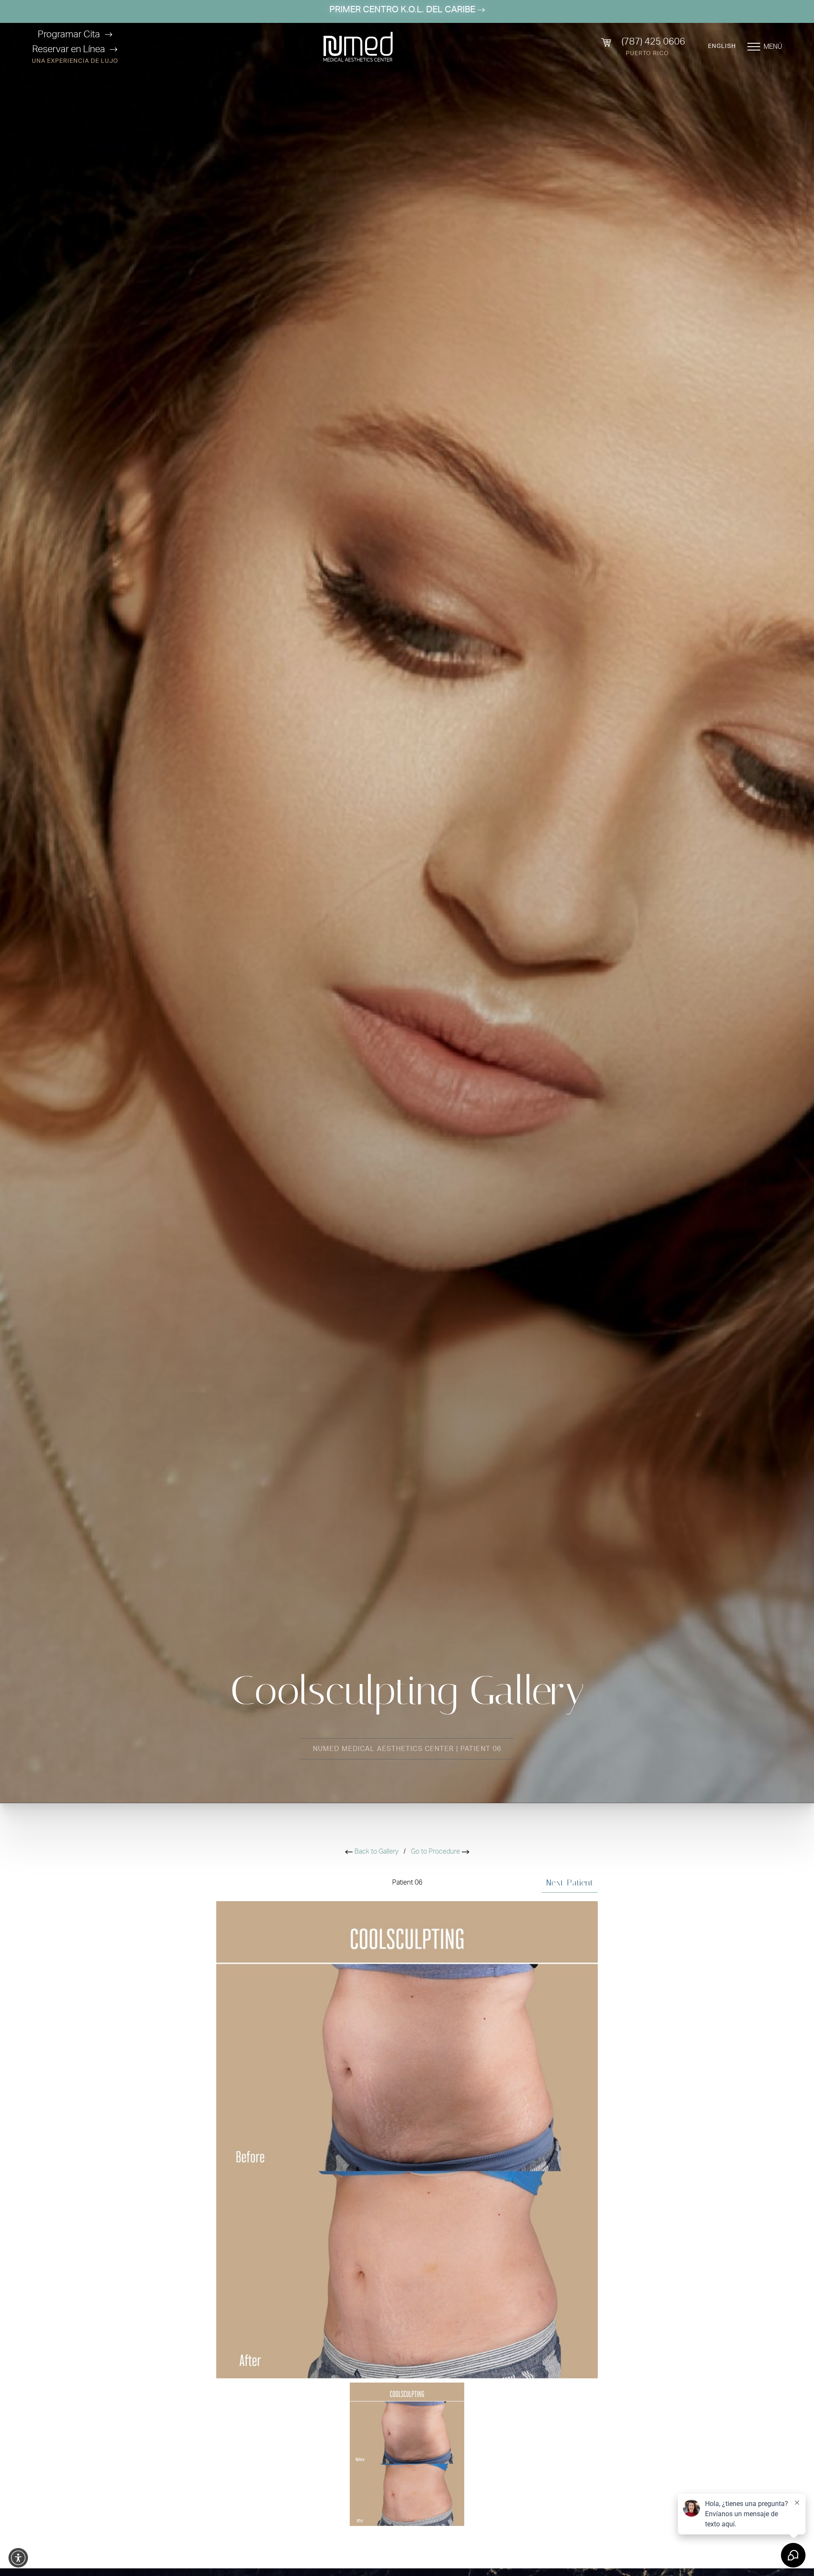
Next (570, 1882)
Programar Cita (69, 34)
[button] (18, 2558)
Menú (773, 47)
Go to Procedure (436, 1852)
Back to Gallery (376, 1852)
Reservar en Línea (69, 49)
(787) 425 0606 (653, 42)
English (722, 46)
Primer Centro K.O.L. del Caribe (403, 10)
